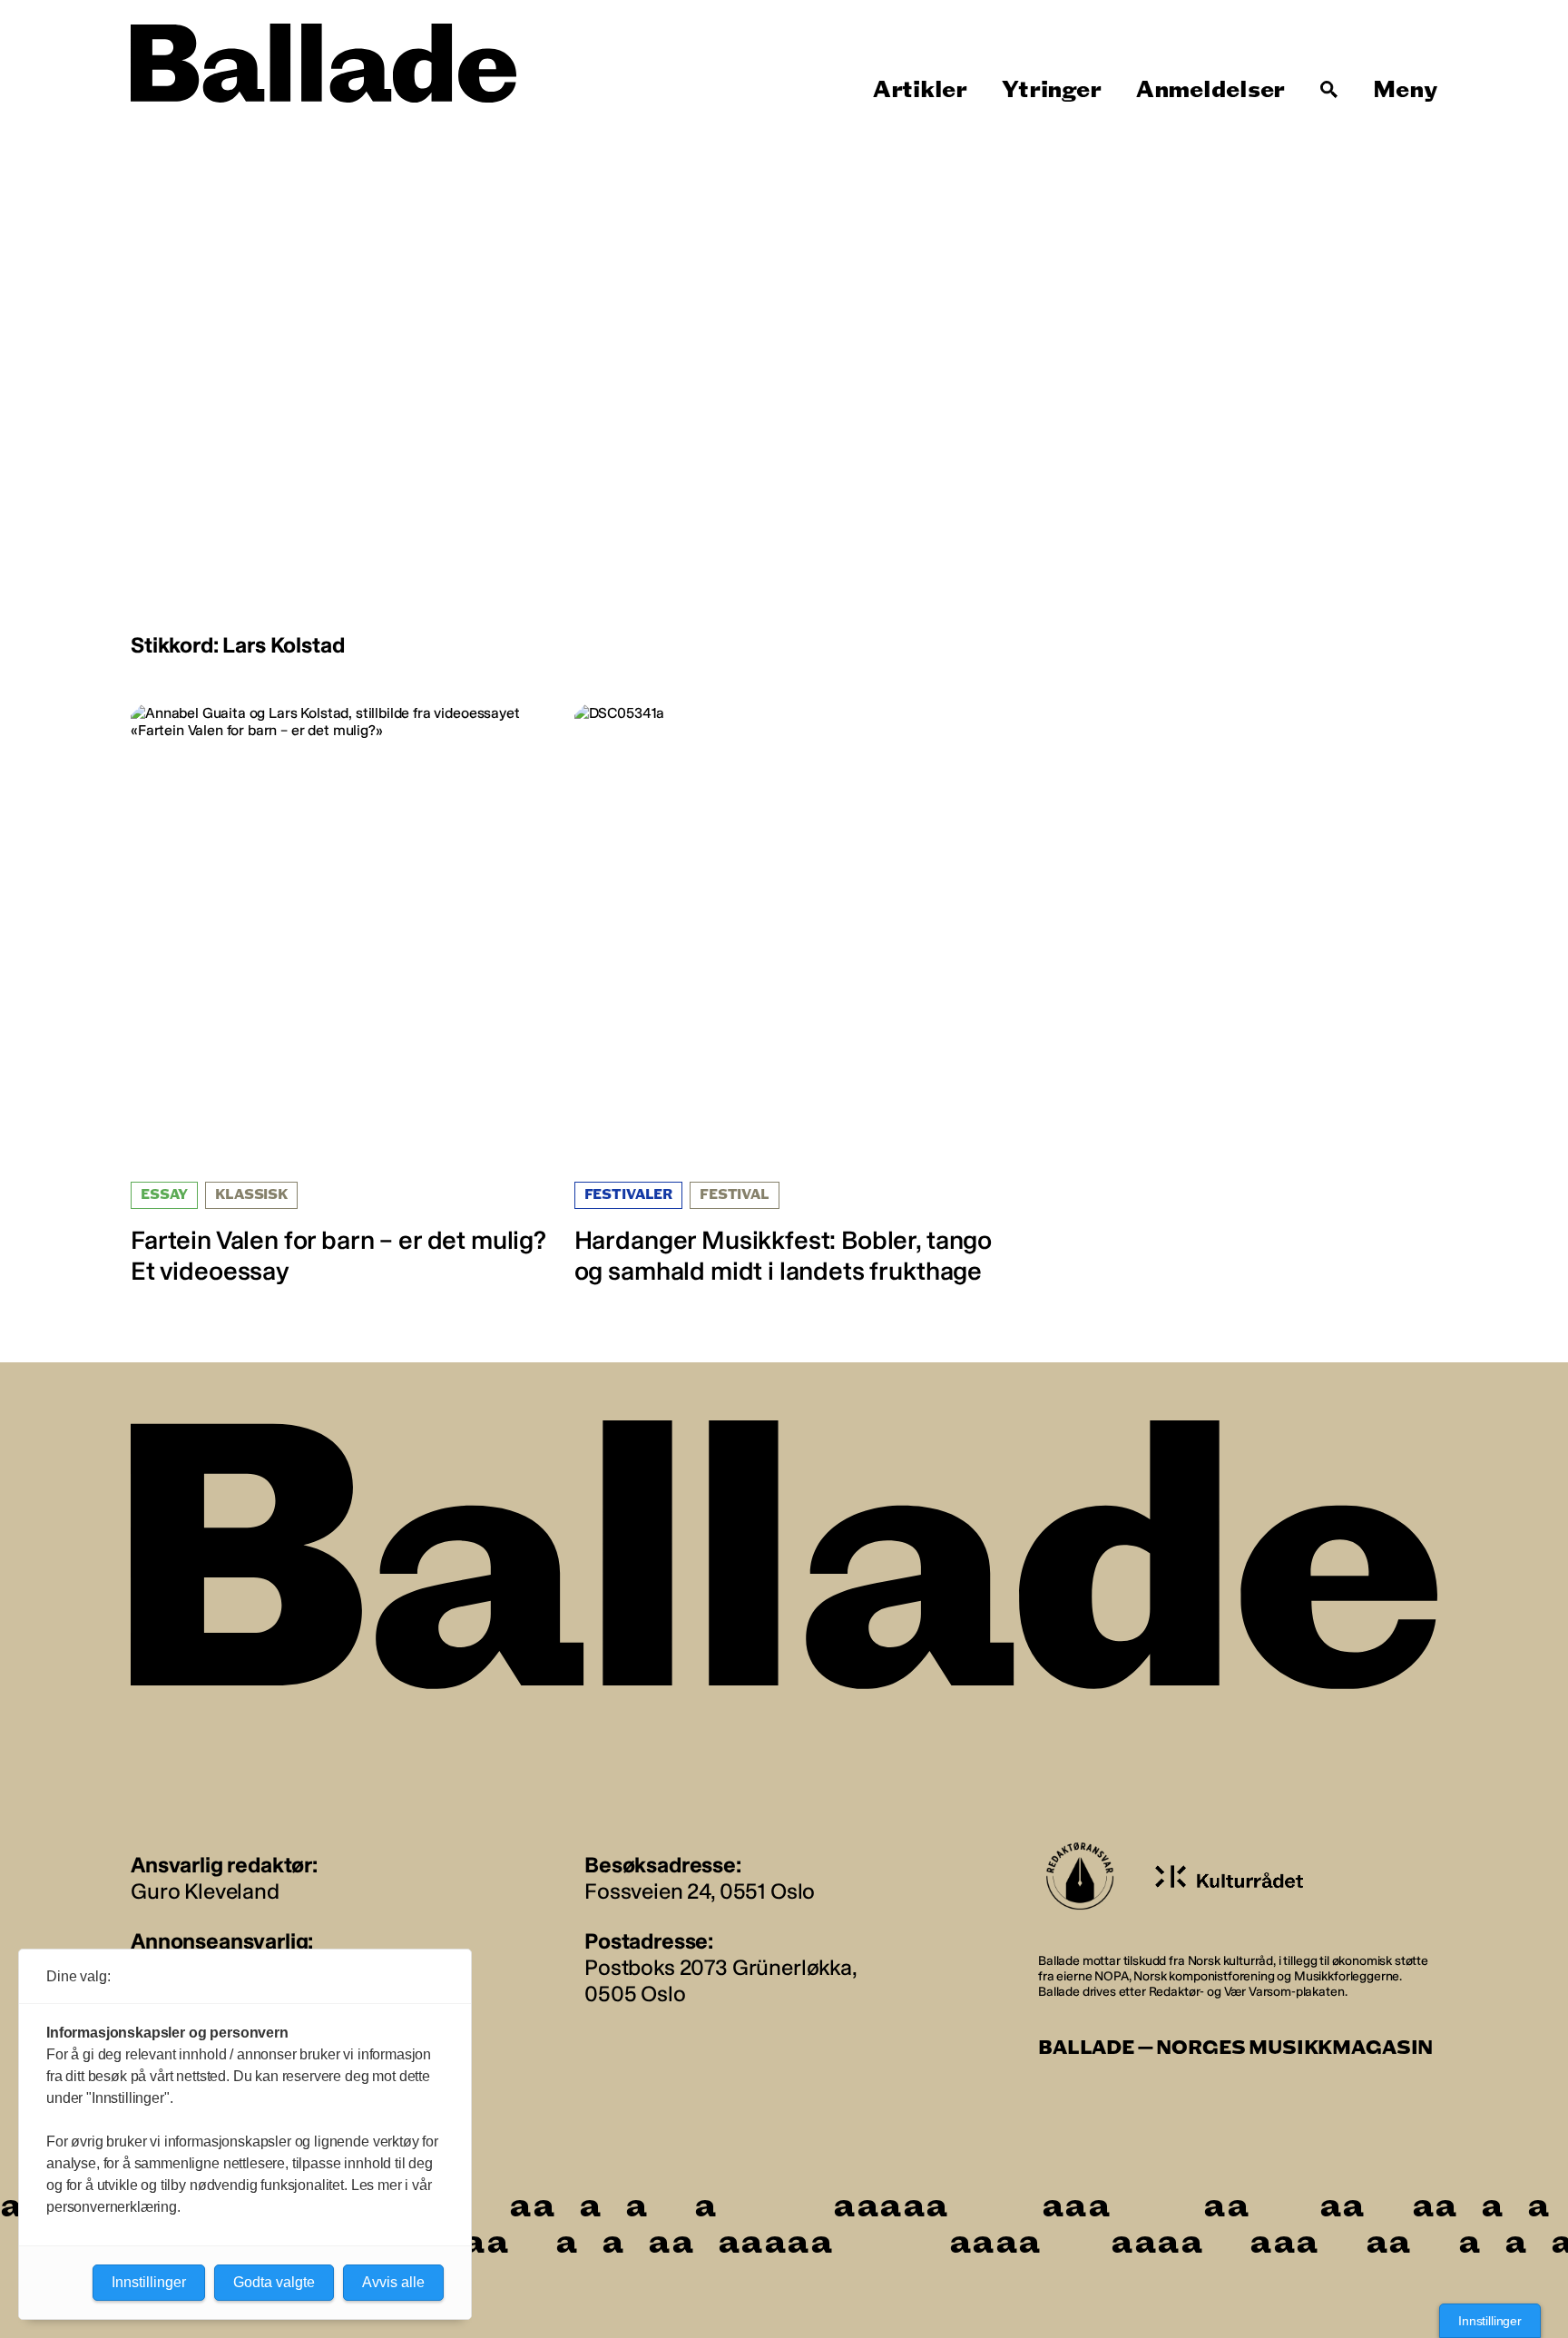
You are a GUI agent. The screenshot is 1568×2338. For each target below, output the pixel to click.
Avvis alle (393, 2282)
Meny (1405, 90)
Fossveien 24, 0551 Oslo (700, 1891)
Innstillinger (1490, 2321)
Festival (735, 1195)
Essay (164, 1195)
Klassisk (251, 1195)
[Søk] (1329, 90)
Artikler (920, 90)
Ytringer (1051, 90)
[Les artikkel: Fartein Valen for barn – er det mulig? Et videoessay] (341, 995)
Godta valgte (274, 2282)
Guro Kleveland (205, 1891)
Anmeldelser (1210, 90)
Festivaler (628, 1195)
